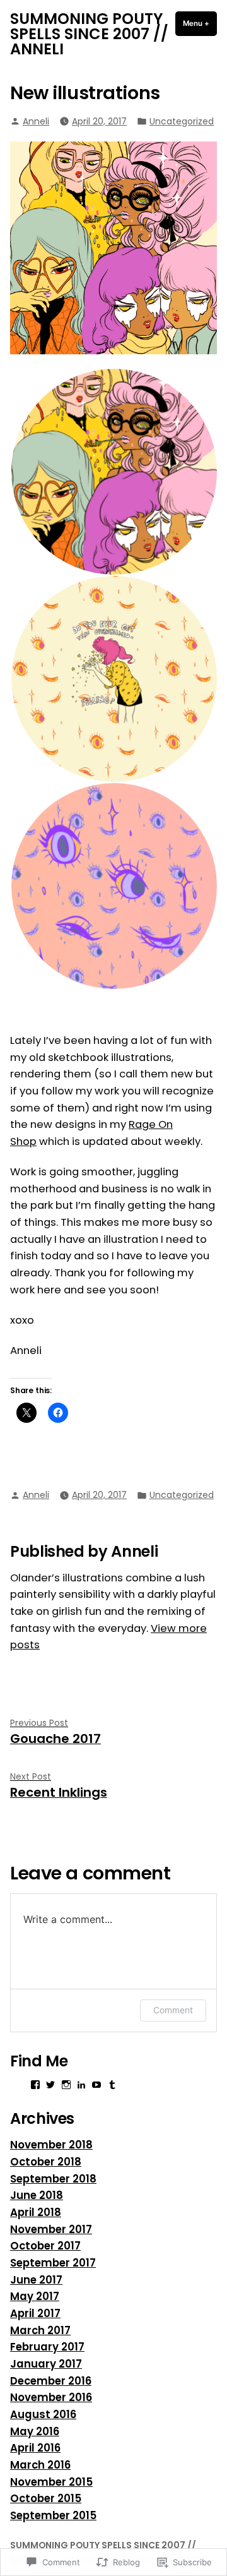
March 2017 (40, 2331)
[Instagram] (66, 2085)
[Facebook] (35, 2085)
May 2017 (35, 2297)
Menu (200, 23)
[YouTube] (96, 2085)
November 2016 (51, 2398)
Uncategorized (182, 121)
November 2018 (51, 2145)
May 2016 (35, 2432)
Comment (173, 2010)
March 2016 (40, 2465)
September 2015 (53, 2516)
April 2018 (36, 2213)
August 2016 (43, 2415)
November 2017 (51, 2230)
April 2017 (35, 2314)
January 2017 (46, 2364)
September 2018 (53, 2179)
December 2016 (51, 2381)
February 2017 (47, 2347)
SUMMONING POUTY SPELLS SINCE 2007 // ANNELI (89, 34)
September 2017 (53, 2263)
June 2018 (37, 2196)
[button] (113, 472)
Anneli (36, 121)
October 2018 (46, 2162)
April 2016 (35, 2448)
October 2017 (45, 2246)
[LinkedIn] (81, 2085)
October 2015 (46, 2499)
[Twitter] (50, 2085)
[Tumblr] (112, 2085)
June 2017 (36, 2280)
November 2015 (51, 2482)
